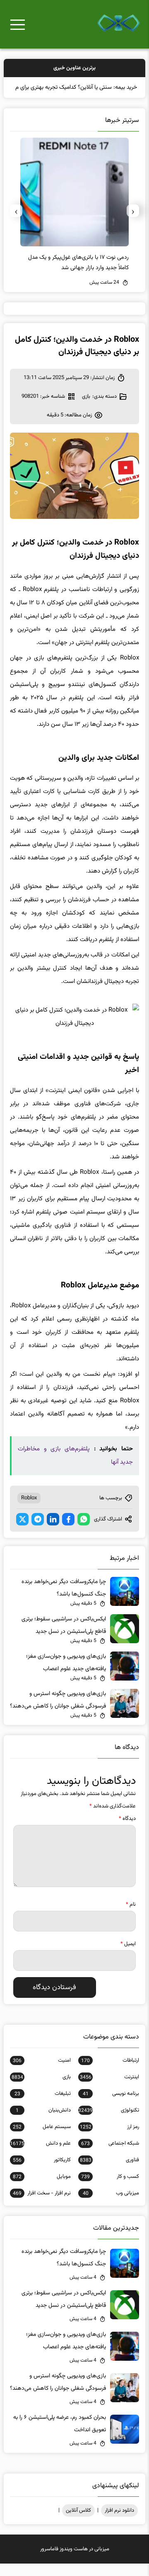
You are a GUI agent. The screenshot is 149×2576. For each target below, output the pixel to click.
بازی (86, 409)
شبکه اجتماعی (110, 2156)
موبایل (42, 2189)
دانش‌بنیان (43, 2123)
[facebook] (68, 1532)
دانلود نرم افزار (119, 2523)
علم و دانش (40, 2156)
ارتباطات (110, 2073)
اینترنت (109, 2090)
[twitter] (22, 1532)
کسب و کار (110, 2189)
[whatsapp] (84, 1532)
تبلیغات (43, 2106)
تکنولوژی (109, 2123)
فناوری (109, 2172)
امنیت (42, 2073)
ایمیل (128, 1956)
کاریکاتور (42, 2172)
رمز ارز (109, 2139)
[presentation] (133, 223)
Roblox (29, 1511)
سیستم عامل (42, 2139)
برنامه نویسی (111, 2106)
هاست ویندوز (74, 2561)
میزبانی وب (111, 2206)
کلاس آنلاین (78, 2523)
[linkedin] (53, 1532)
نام (131, 1917)
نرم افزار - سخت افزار (42, 2206)
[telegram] (38, 1532)
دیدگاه (127, 1831)
